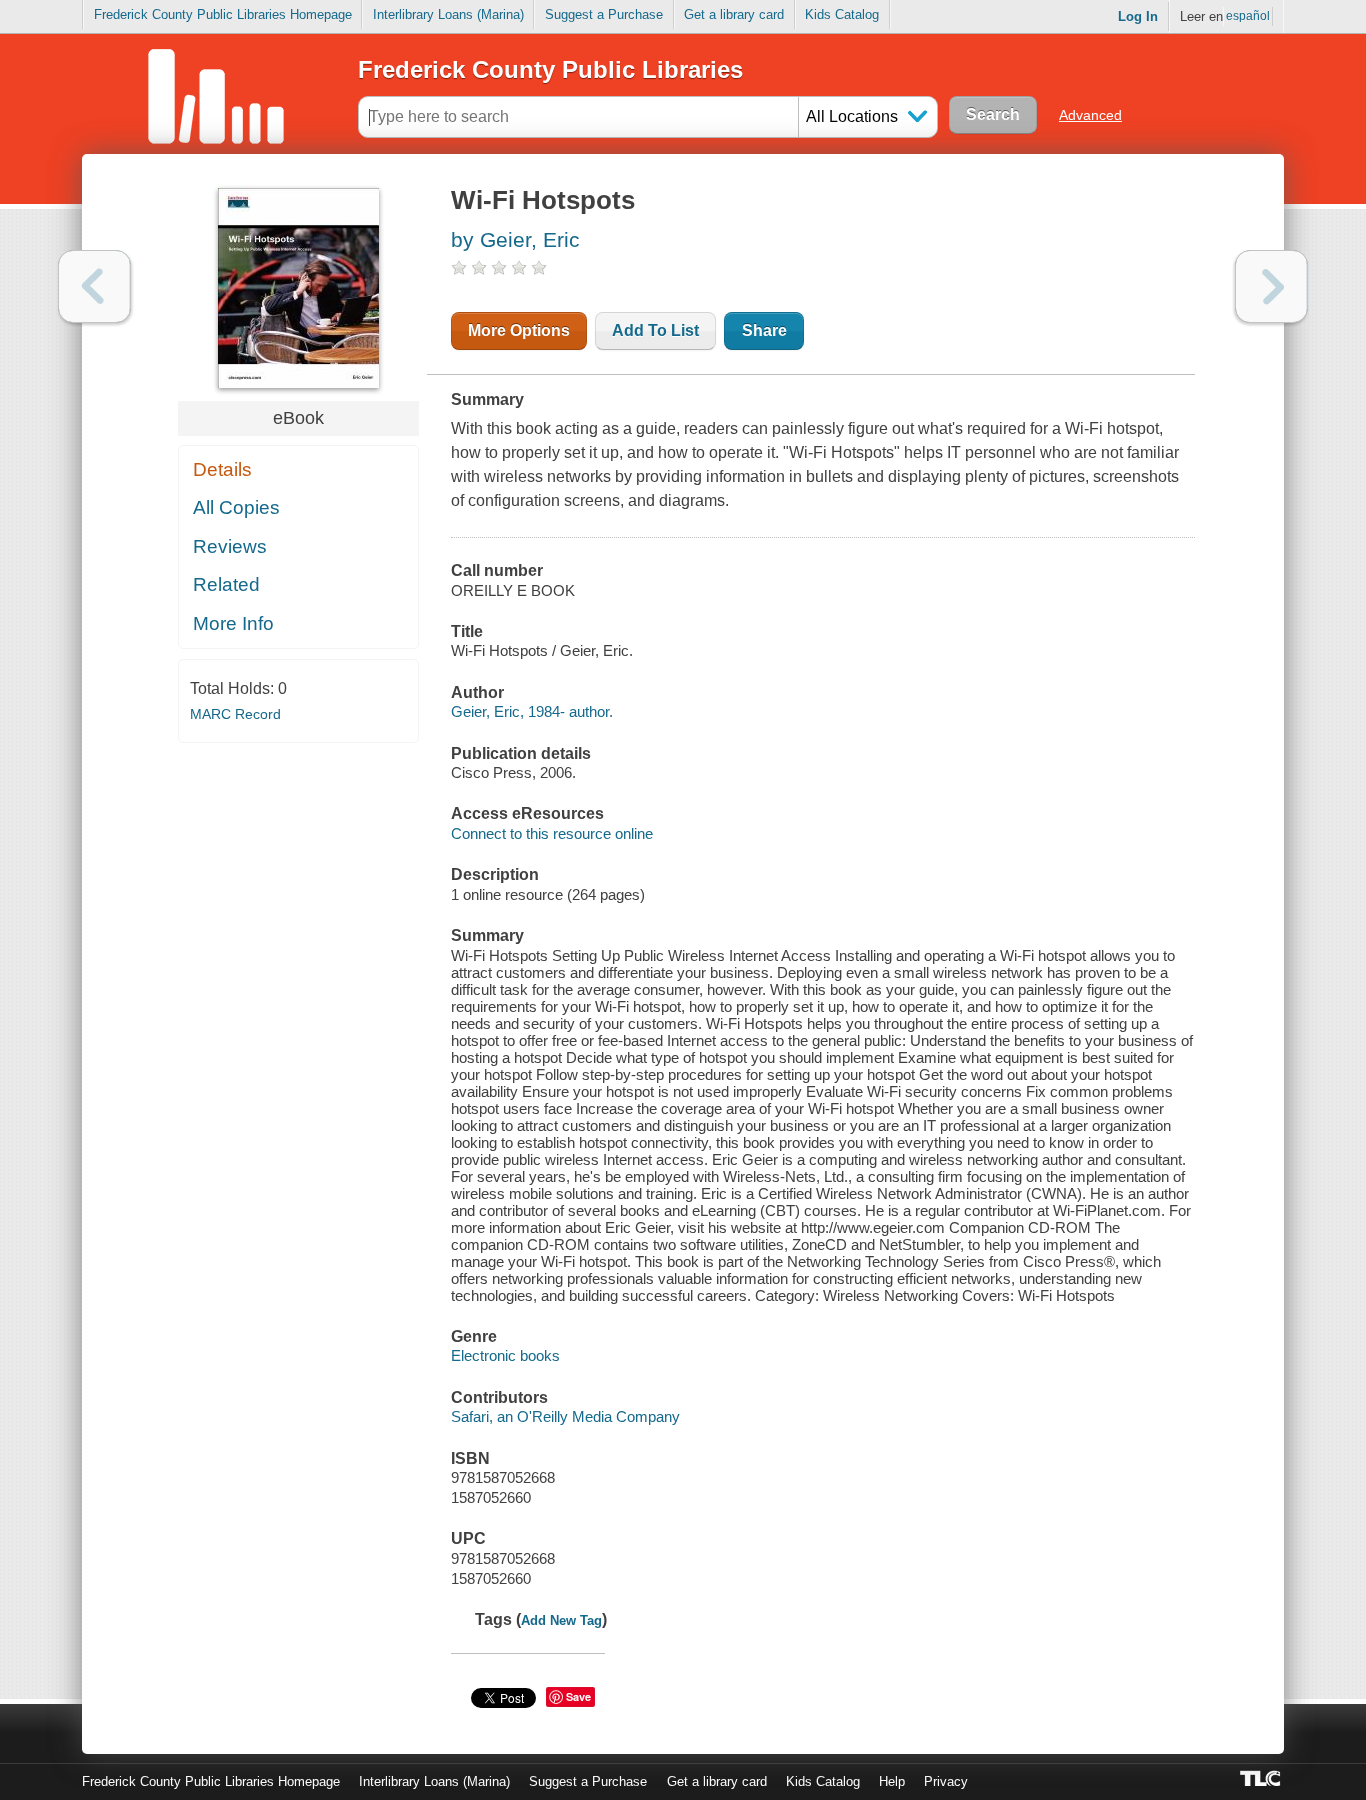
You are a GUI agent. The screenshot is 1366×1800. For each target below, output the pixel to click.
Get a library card (734, 14)
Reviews (230, 546)
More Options (519, 330)
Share (764, 330)
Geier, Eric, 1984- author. (532, 711)
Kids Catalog (842, 14)
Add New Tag (561, 1620)
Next (1271, 286)
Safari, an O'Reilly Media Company (565, 1416)
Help (892, 1781)
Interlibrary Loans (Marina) (448, 14)
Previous (94, 286)
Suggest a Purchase (604, 14)
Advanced (1090, 115)
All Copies (236, 507)
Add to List (655, 330)
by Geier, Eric (515, 239)
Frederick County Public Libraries (550, 69)
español (1248, 16)
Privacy (946, 1781)
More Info (233, 623)
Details (222, 469)
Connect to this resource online (552, 833)
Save (578, 1696)
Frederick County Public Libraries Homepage (223, 14)
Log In (1138, 16)
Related (226, 584)
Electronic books (505, 1355)
